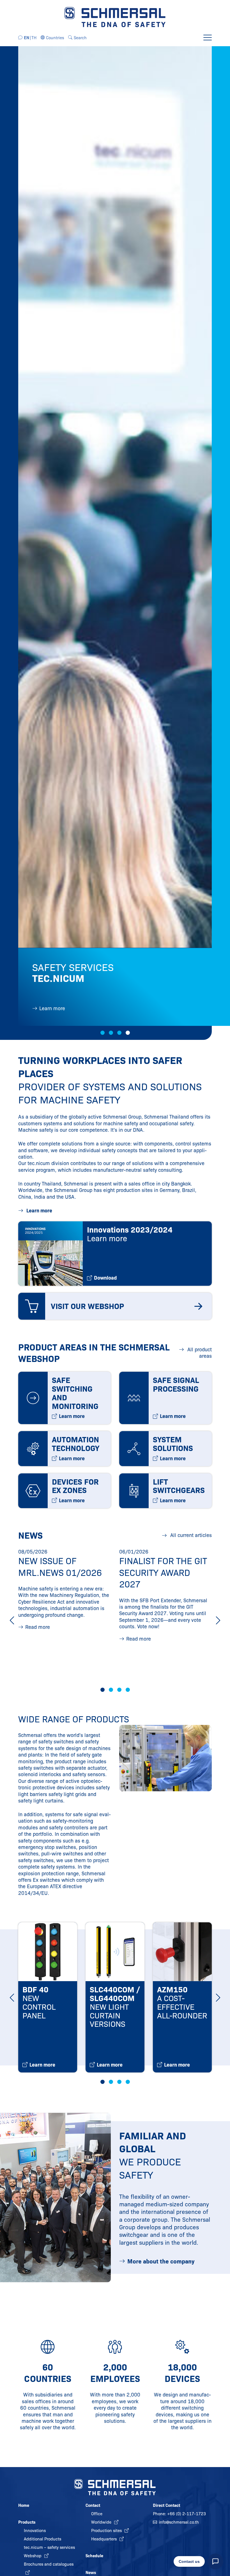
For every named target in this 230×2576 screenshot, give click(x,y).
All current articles (190, 1535)
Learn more (39, 1211)
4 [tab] (128, 1033)
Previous (12, 1620)
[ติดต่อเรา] (215, 2561)
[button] (52, 38)
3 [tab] (119, 1033)
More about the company (161, 2261)
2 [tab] (111, 1033)
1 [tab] (103, 1033)
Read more (38, 1627)
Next (218, 1620)
